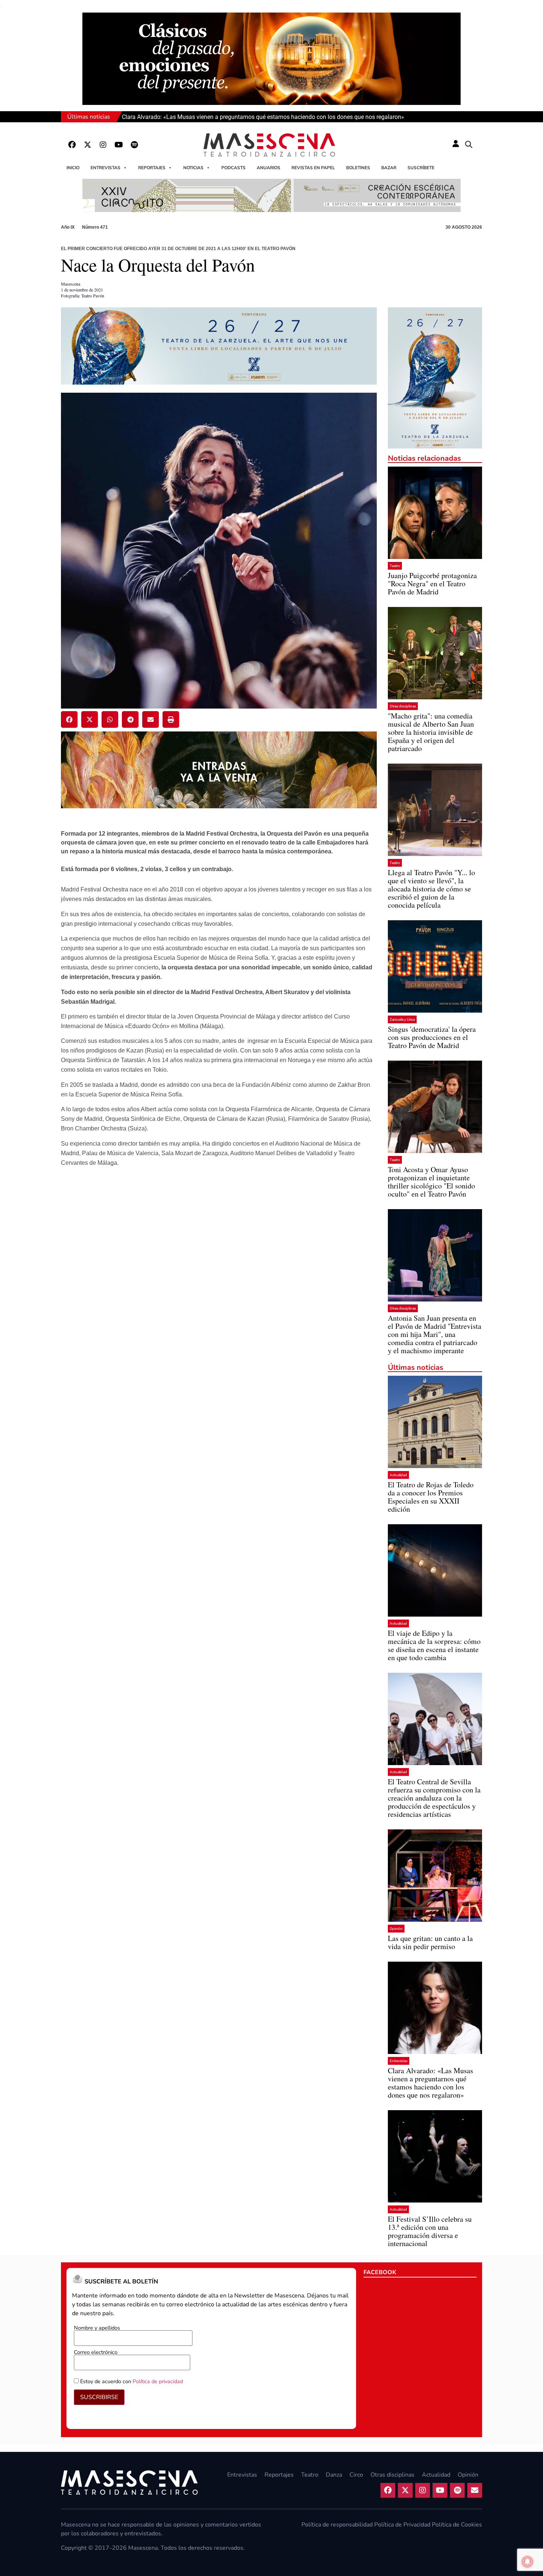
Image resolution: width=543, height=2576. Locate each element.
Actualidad (398, 1475)
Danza (334, 2475)
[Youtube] (119, 145)
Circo (356, 2475)
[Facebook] (72, 145)
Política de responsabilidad (337, 2525)
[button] (469, 145)
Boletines (358, 168)
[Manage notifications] (527, 2562)
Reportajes (152, 168)
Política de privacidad (158, 2381)
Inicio (73, 168)
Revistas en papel (313, 168)
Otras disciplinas (403, 706)
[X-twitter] (88, 145)
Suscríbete (421, 168)
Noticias (193, 168)
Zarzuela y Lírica (402, 1019)
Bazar (389, 168)
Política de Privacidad (402, 2525)
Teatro (395, 566)
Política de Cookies (457, 2525)
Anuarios (269, 168)
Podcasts (233, 168)
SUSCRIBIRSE (99, 2397)
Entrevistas (105, 168)
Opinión (396, 1929)
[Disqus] (219, 1289)
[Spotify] (134, 145)
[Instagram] (103, 145)
